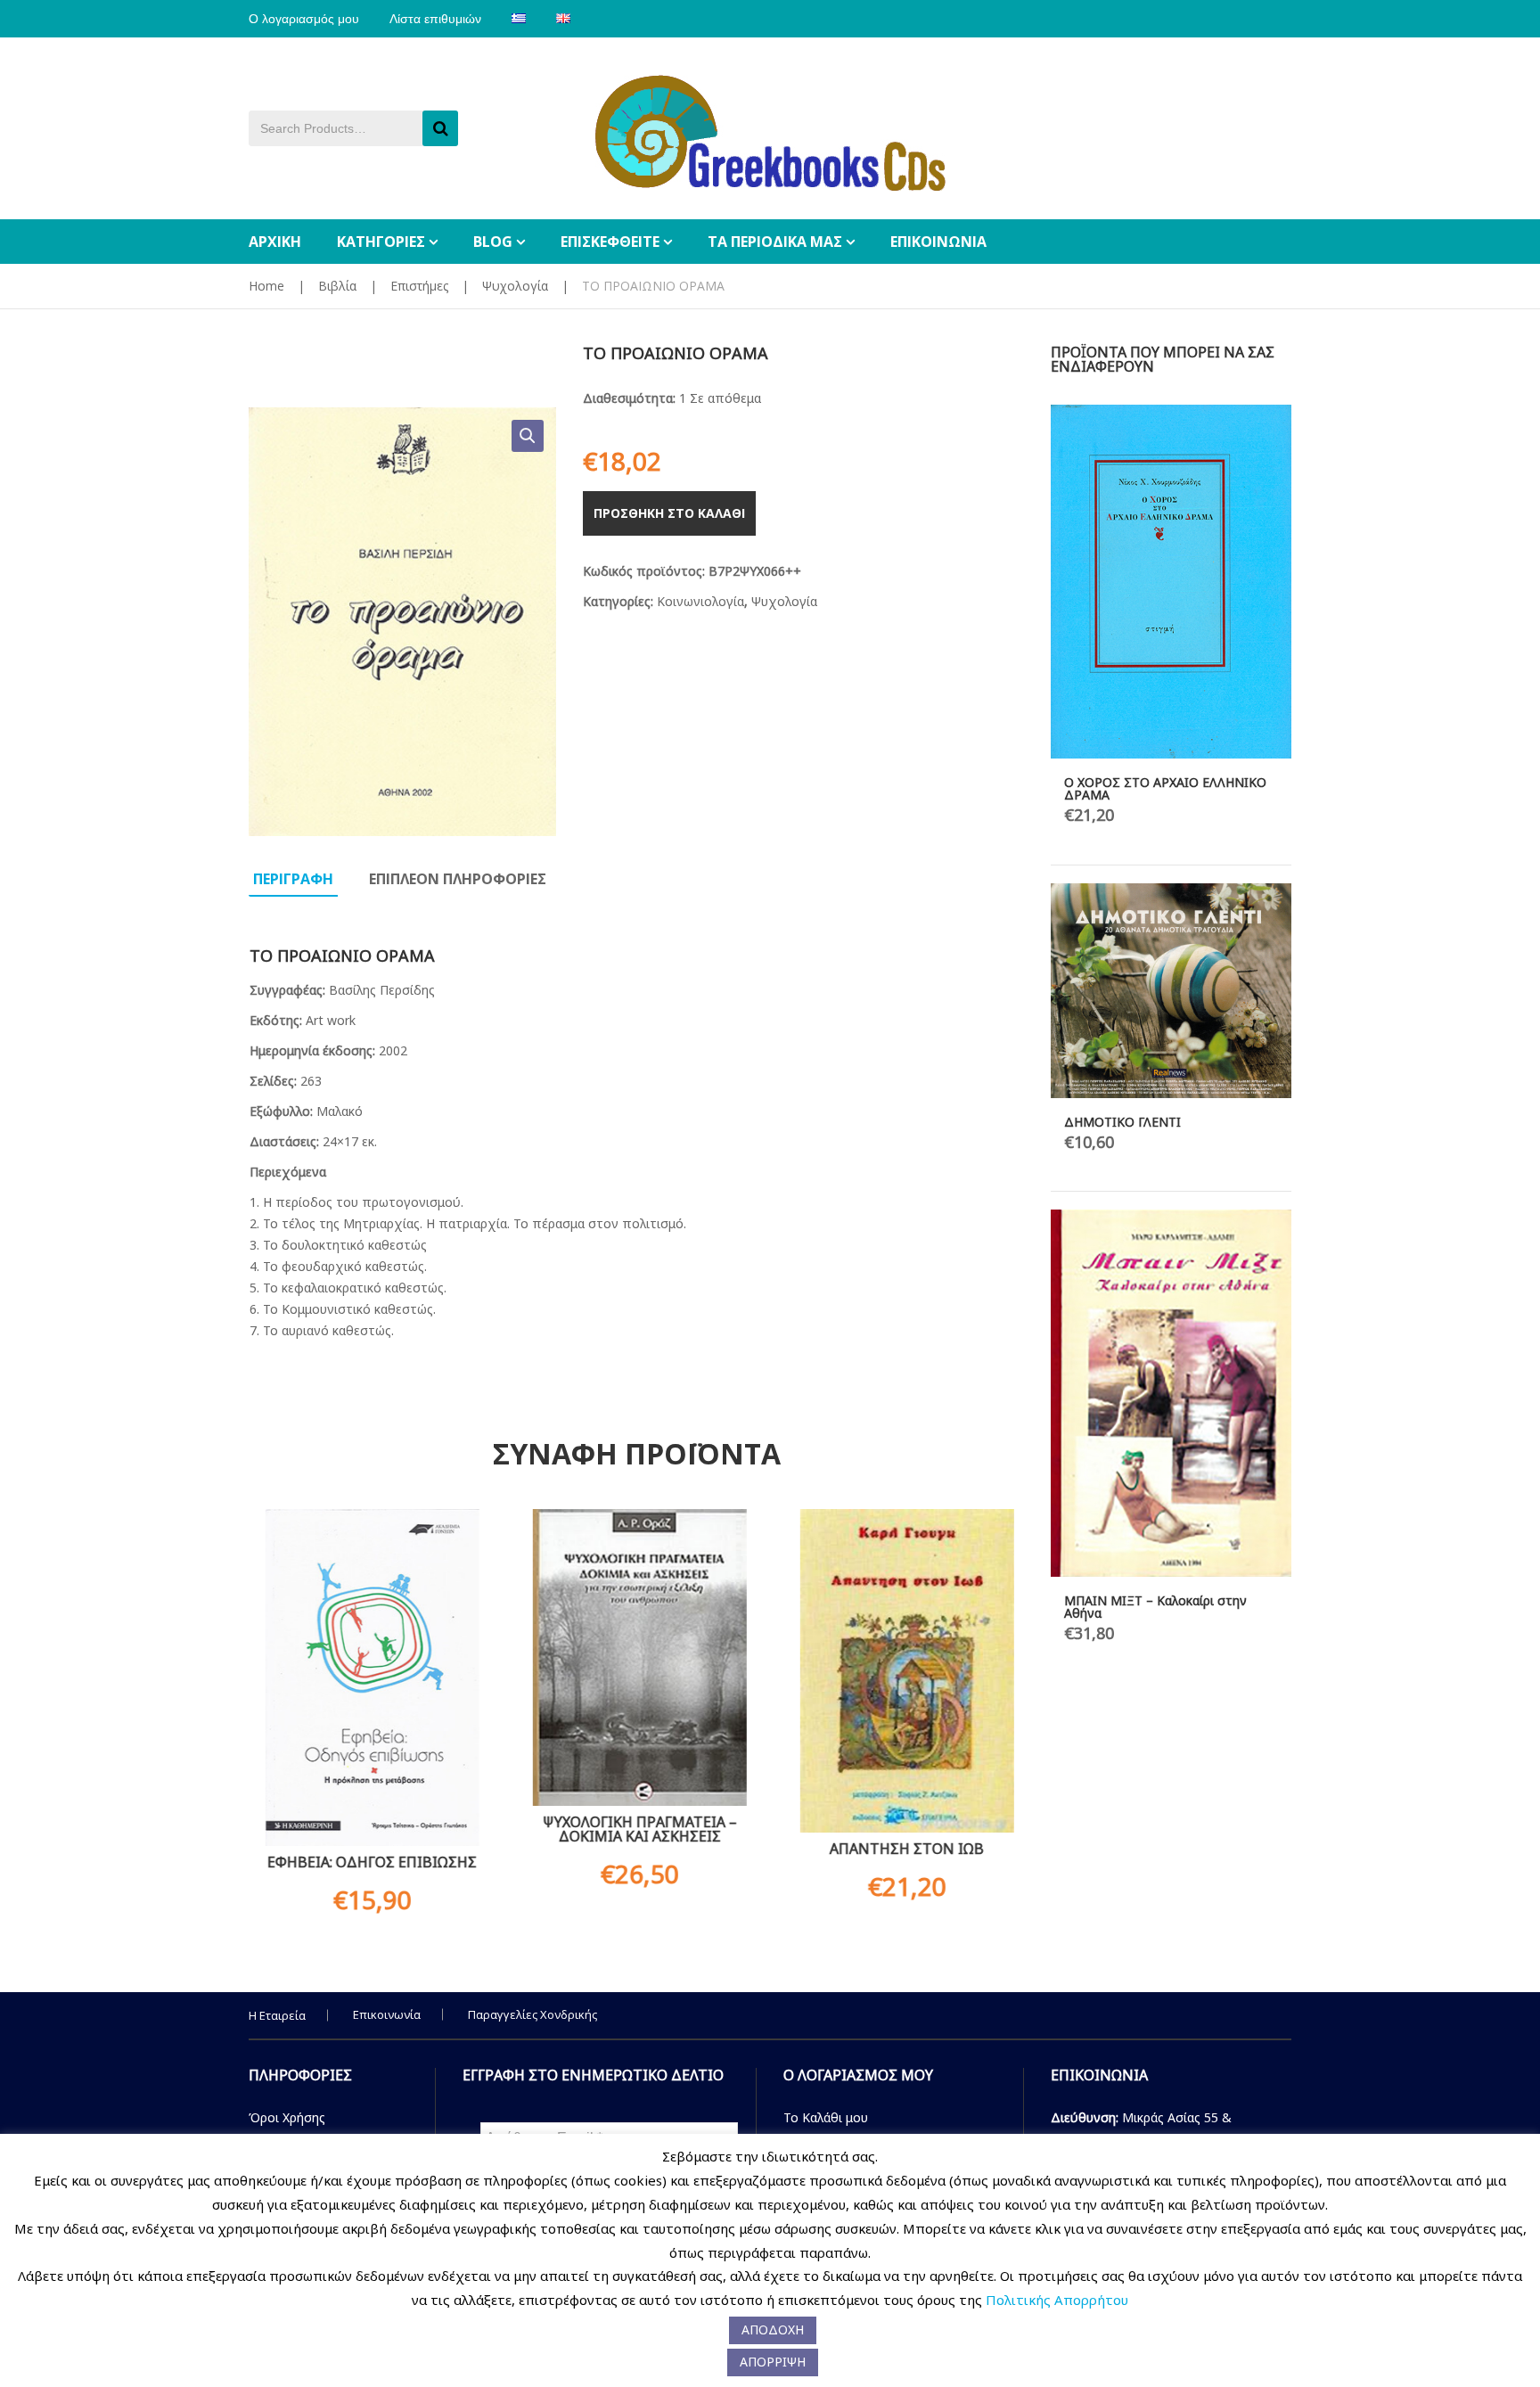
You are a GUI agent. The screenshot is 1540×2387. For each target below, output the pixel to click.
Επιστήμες (419, 286)
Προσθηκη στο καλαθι (669, 513)
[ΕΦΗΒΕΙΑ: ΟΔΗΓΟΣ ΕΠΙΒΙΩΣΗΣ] (369, 1677)
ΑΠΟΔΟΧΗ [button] (773, 2330)
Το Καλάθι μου (826, 2117)
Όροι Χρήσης (287, 2117)
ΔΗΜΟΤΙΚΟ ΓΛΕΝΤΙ (1122, 1122)
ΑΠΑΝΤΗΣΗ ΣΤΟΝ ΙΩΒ (904, 1849)
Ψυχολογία (515, 286)
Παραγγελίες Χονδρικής (532, 2014)
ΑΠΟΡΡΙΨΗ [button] (773, 2362)
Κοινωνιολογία (700, 601)
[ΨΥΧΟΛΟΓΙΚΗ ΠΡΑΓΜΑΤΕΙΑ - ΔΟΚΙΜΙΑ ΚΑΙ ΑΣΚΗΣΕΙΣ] (636, 1657)
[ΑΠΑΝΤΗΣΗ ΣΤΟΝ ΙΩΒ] (904, 1671)
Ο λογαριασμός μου (304, 19)
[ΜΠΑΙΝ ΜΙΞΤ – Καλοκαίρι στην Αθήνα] (1171, 1393)
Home (266, 286)
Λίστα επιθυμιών (435, 19)
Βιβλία (337, 286)
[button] (528, 436)
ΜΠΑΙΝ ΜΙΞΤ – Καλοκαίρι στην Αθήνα (1155, 1607)
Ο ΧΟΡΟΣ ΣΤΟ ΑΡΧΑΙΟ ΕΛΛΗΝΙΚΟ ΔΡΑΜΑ (1165, 788)
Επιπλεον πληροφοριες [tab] (458, 879)
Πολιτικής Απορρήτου (1057, 2300)
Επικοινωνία (387, 2014)
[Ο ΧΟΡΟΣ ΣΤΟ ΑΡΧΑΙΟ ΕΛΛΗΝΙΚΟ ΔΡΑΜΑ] (1171, 582)
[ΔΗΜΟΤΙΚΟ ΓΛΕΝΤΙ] (1171, 990)
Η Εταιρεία (277, 2015)
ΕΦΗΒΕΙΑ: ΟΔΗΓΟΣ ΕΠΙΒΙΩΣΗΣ (369, 1862)
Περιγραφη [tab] (293, 879)
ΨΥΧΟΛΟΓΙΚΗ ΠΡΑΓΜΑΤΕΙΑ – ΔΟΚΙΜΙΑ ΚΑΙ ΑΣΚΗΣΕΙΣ (636, 1829)
